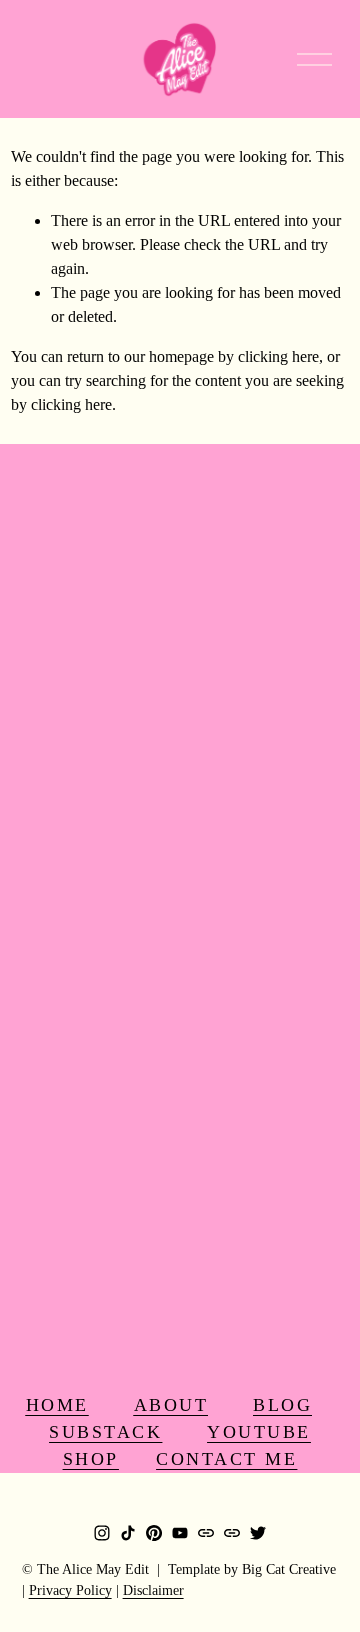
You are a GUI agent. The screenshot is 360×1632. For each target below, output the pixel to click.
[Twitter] (258, 1533)
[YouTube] (180, 1533)
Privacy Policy (70, 1590)
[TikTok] (128, 1533)
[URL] (206, 1533)
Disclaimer (153, 1590)
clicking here (278, 356)
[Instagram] (102, 1533)
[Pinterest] (154, 1533)
